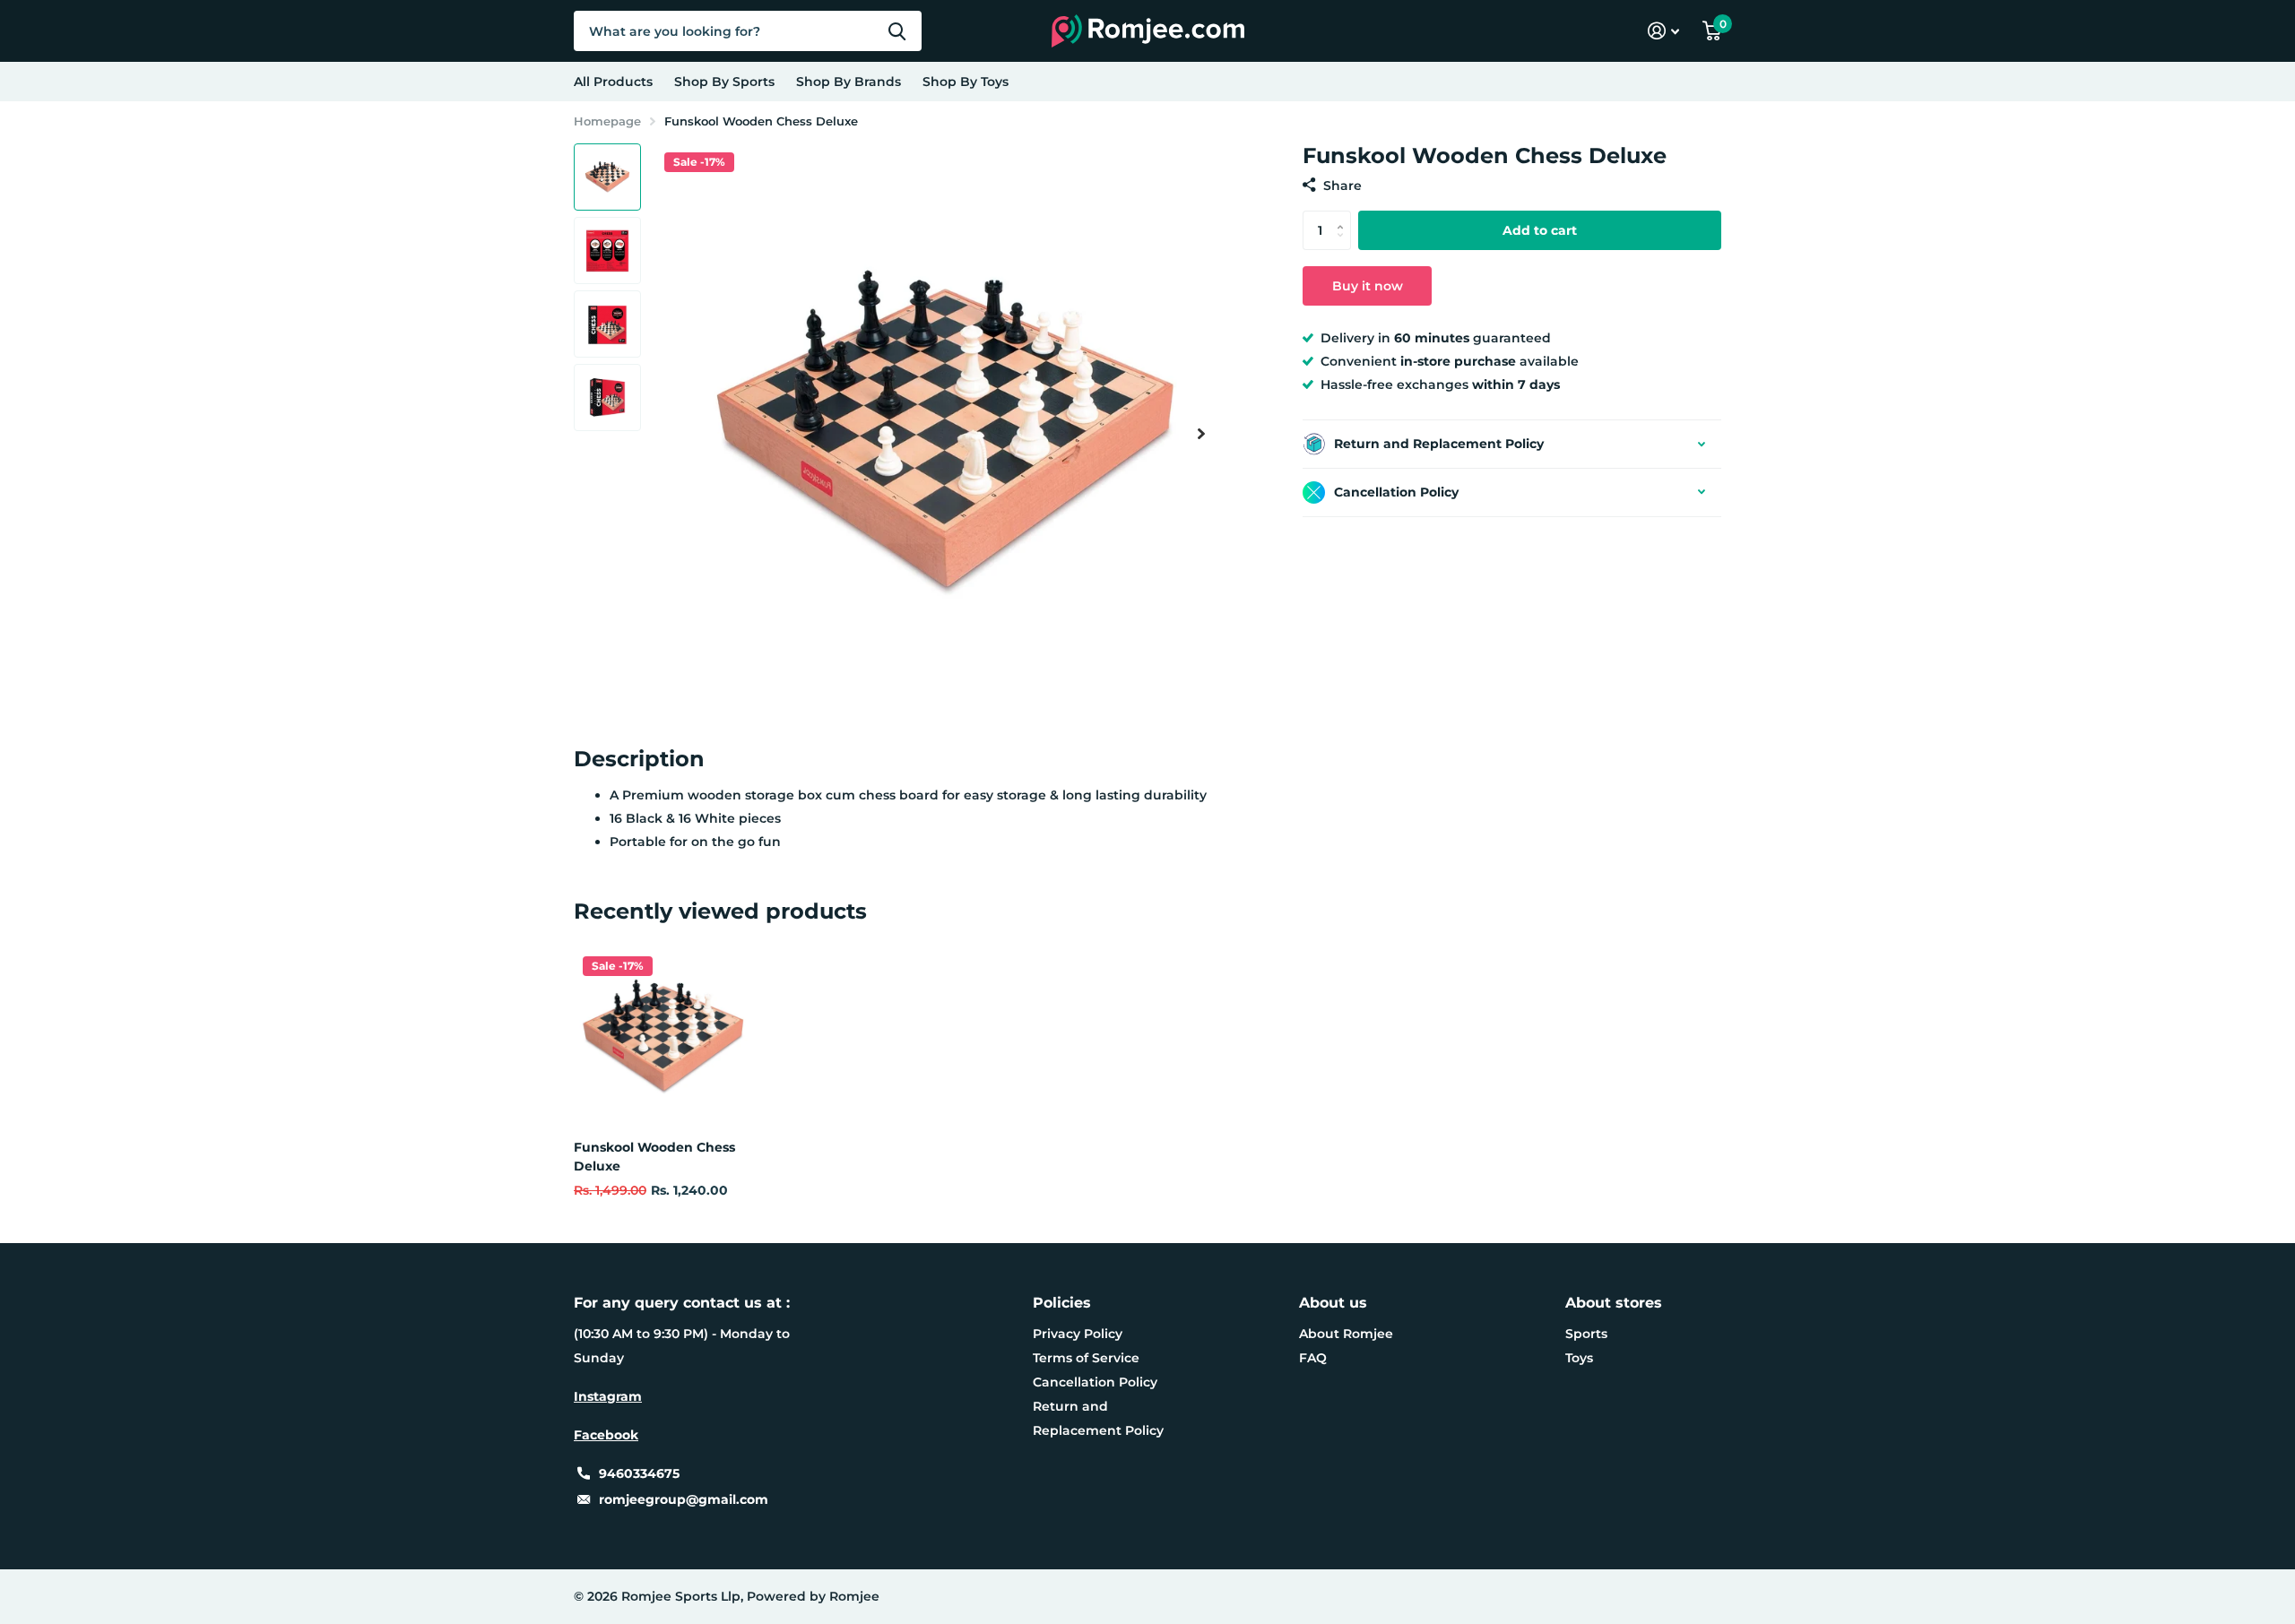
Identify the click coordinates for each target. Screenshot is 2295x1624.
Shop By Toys (966, 82)
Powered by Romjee (813, 1596)
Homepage (607, 121)
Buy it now (1368, 286)
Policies (1062, 1303)
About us (1333, 1303)
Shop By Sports (724, 82)
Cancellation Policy (1095, 1382)
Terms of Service (1086, 1358)
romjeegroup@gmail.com (684, 1499)
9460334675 (639, 1473)
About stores (1614, 1303)
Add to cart (1540, 230)
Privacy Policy (1078, 1334)
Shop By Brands (849, 82)
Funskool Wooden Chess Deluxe (654, 1157)
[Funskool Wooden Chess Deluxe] (663, 1037)
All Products (613, 82)
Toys (1579, 1358)
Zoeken (897, 31)
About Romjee (1346, 1334)
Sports (1586, 1334)
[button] (1201, 433)
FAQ (1313, 1358)
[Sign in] (1663, 31)
